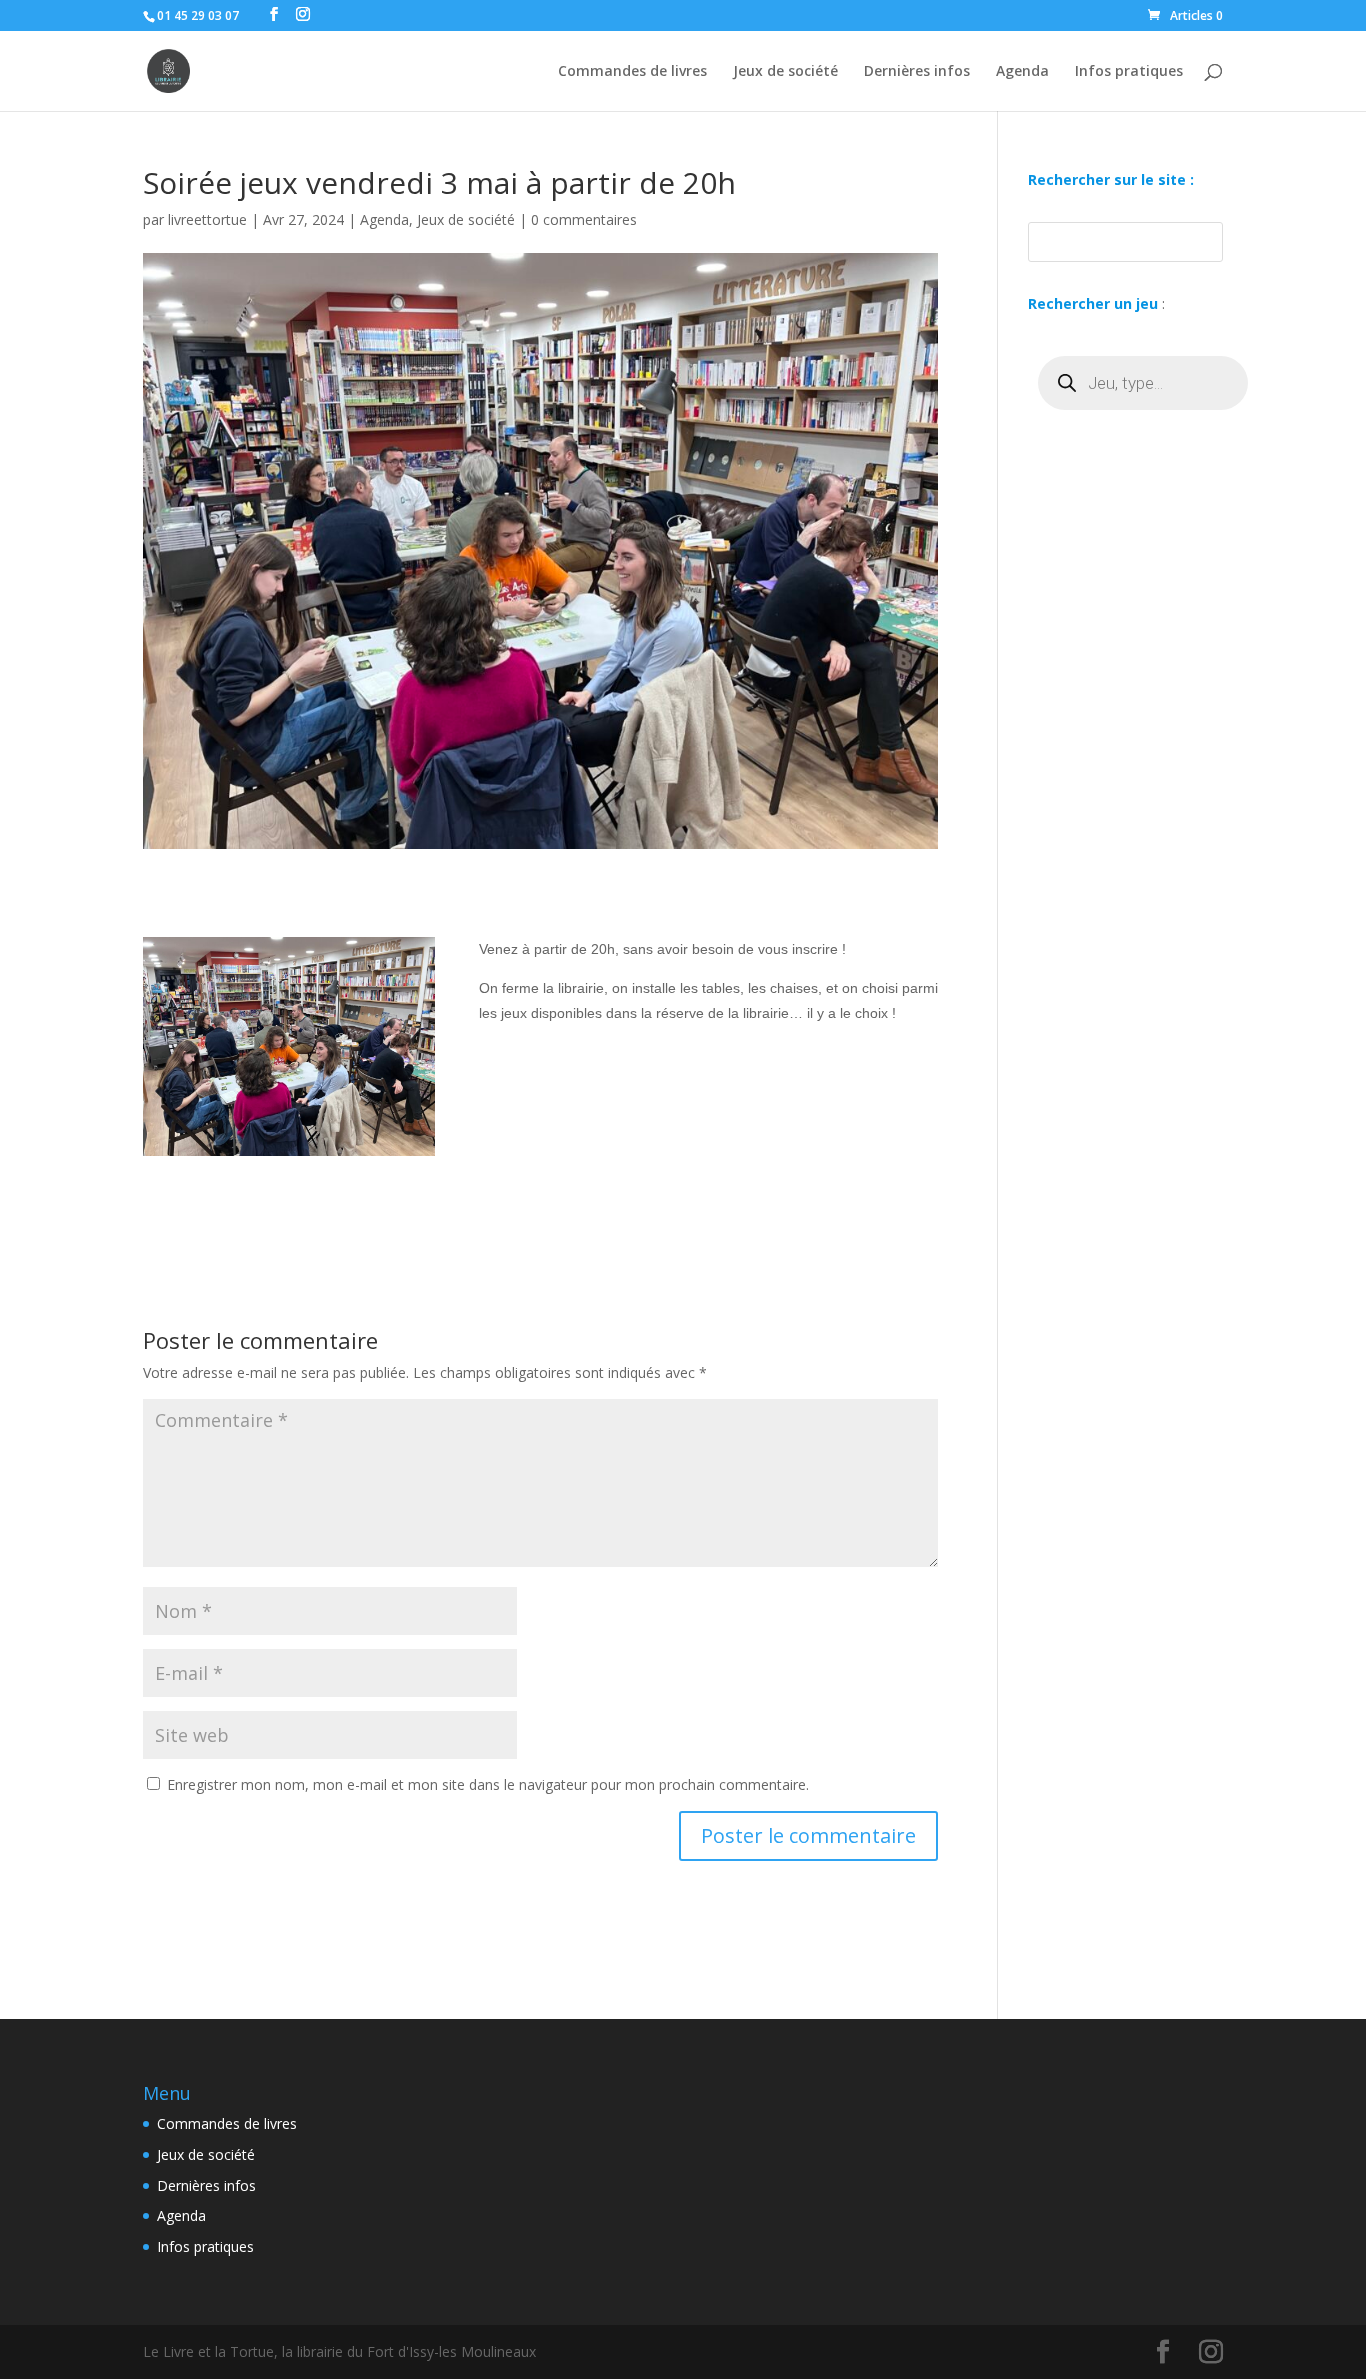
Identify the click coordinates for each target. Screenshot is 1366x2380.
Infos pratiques (1129, 72)
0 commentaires (584, 219)
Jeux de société (785, 72)
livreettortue (207, 219)
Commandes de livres (632, 72)
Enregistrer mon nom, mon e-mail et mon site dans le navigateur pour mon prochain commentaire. (488, 1784)
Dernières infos (917, 72)
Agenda (1022, 72)
